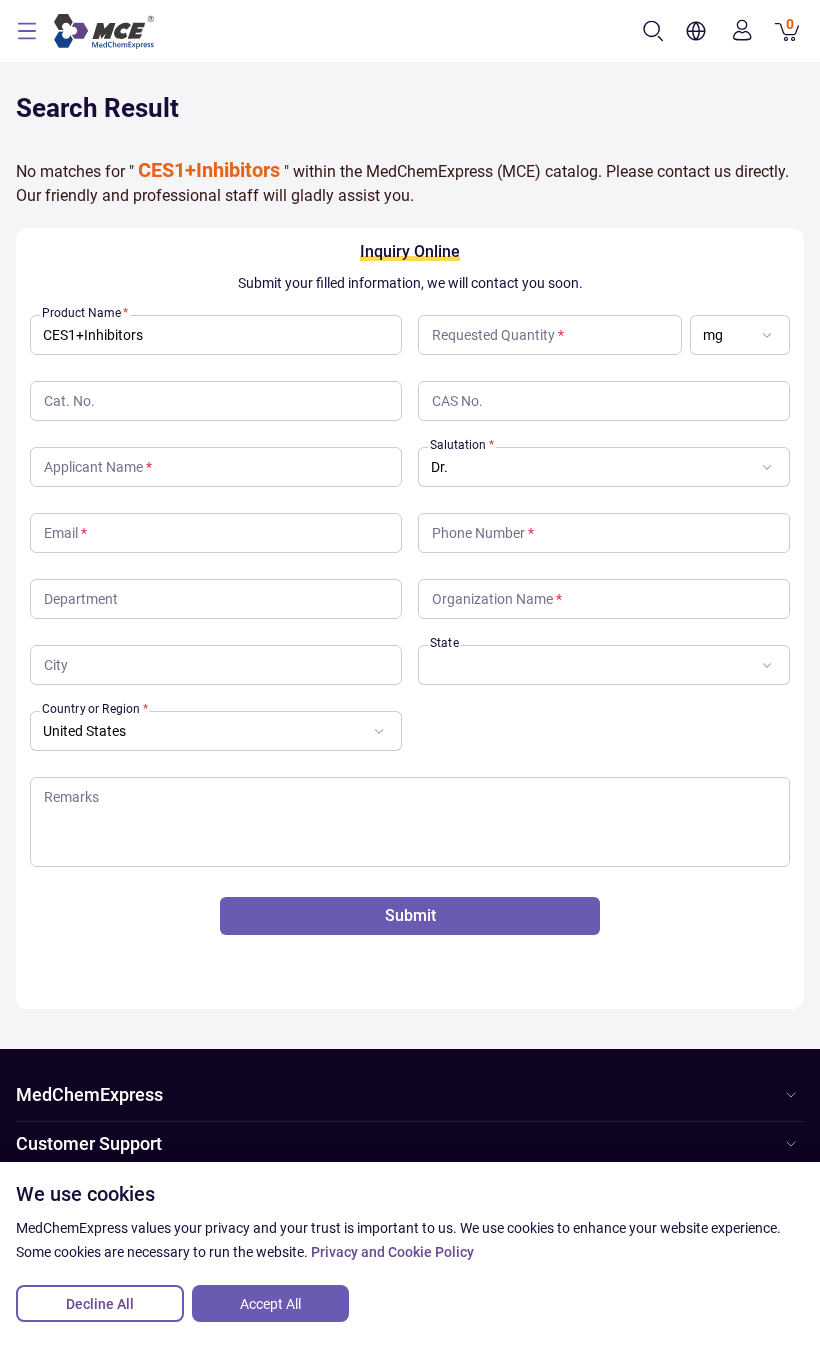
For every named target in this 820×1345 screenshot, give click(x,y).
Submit (410, 915)
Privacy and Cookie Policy (392, 1252)
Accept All (270, 1304)
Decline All (100, 1304)
